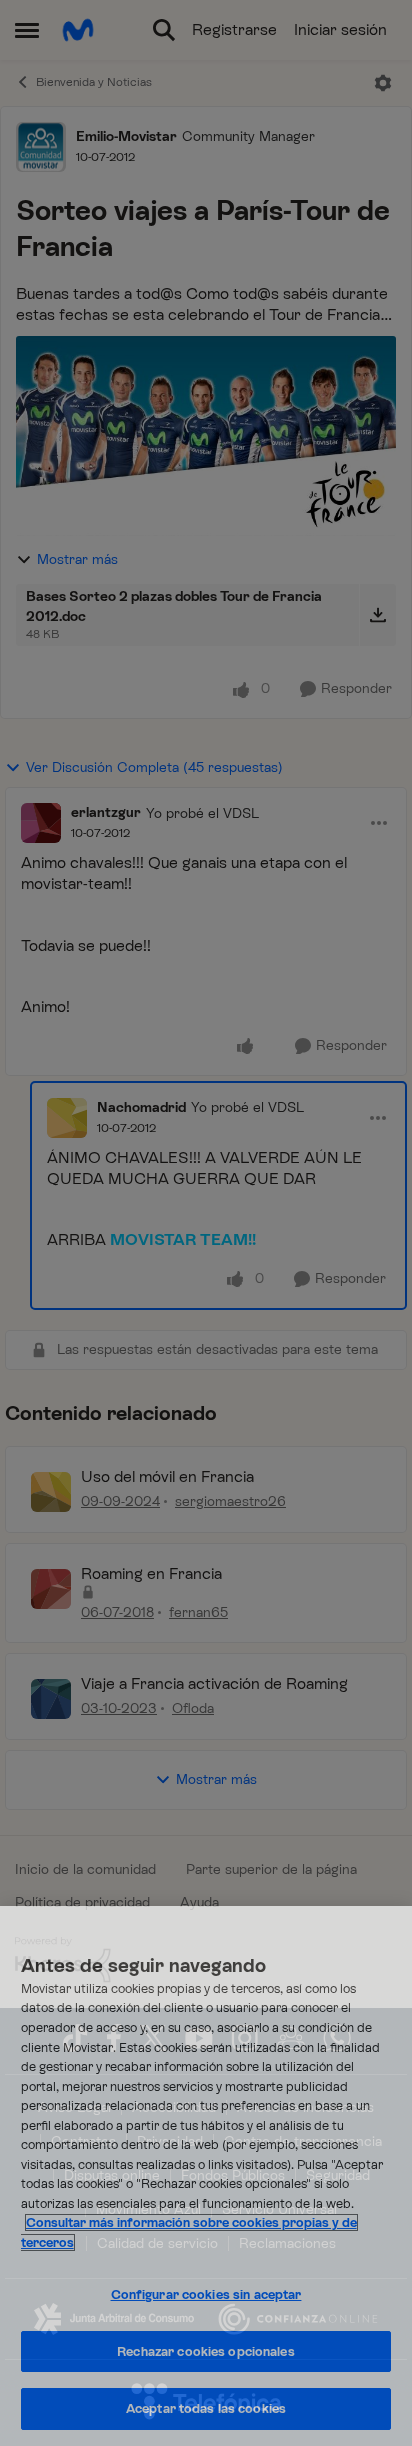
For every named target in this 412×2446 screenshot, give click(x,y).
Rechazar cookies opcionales (206, 2351)
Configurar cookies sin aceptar (206, 2294)
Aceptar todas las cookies (206, 2408)
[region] (206, 2176)
